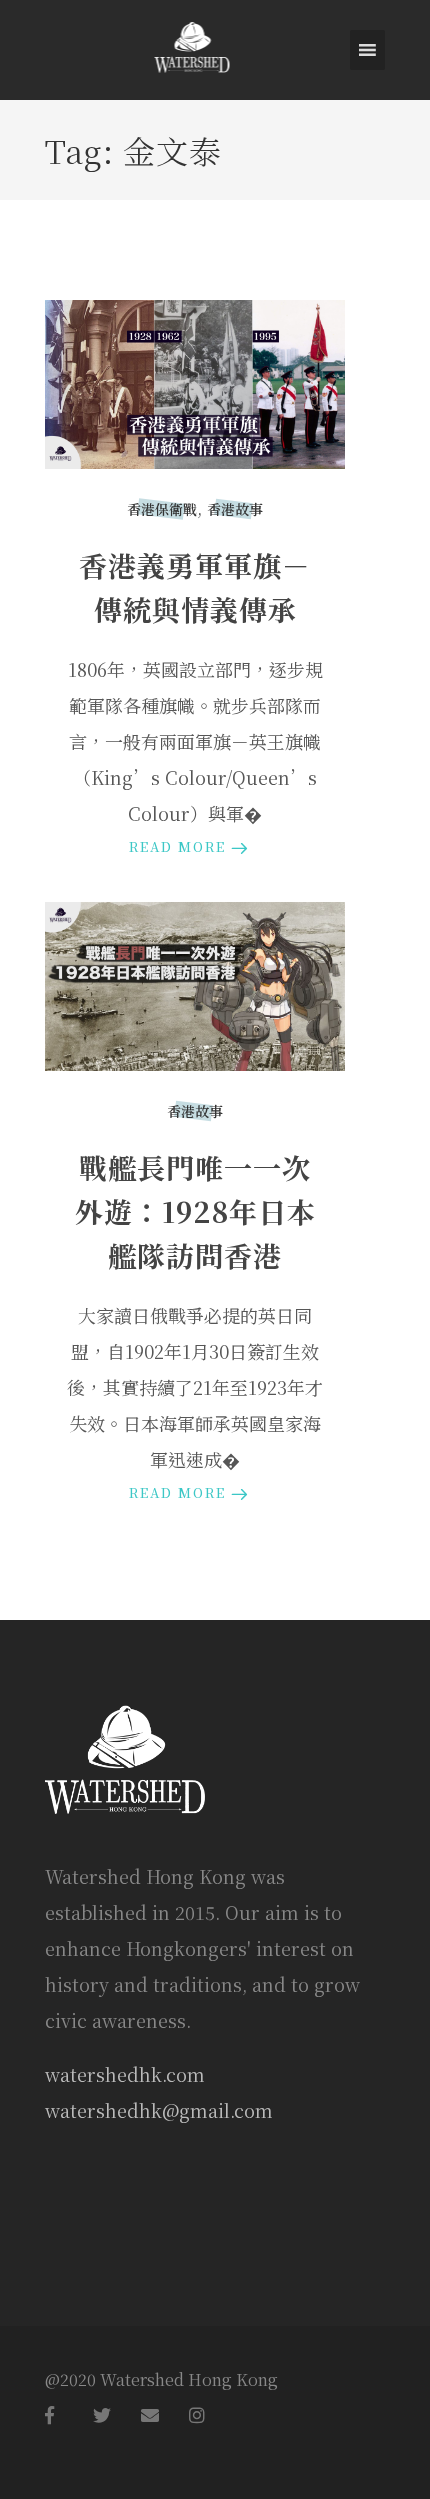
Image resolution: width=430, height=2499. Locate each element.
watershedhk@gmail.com (159, 2110)
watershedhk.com (125, 2074)
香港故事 (235, 509)
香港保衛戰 (162, 509)
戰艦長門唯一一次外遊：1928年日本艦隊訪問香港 (195, 1211)
